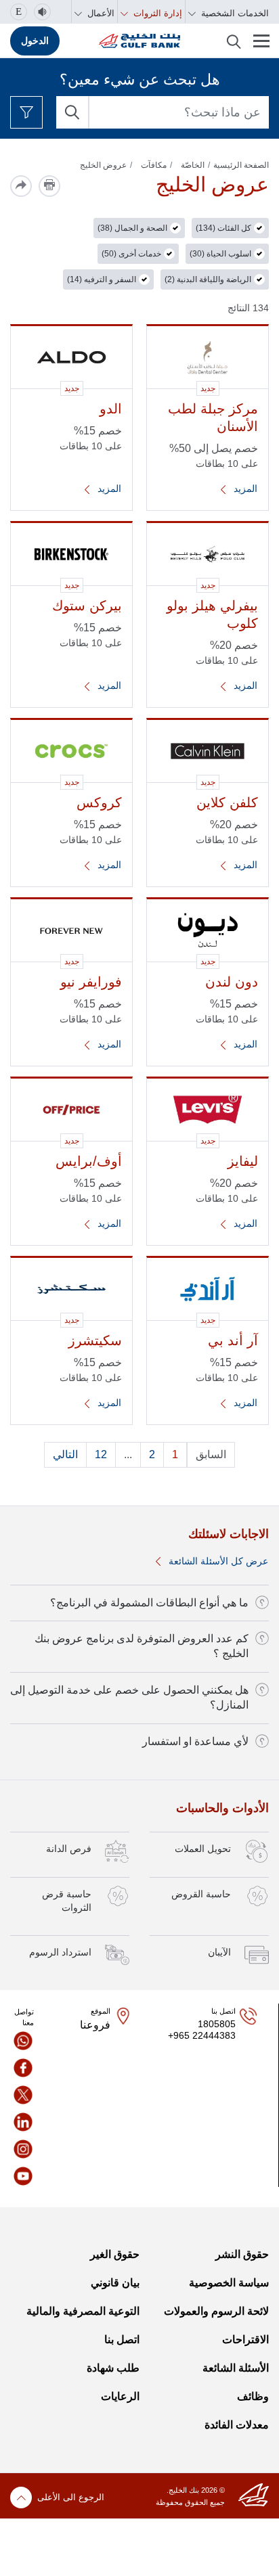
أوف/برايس (89, 1161)
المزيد (244, 489)
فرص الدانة (69, 1849)
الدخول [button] (35, 41)
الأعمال (100, 13)
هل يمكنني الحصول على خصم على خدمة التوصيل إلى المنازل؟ (129, 1697)
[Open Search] (234, 41)
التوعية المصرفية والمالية (83, 2311)
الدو (111, 409)
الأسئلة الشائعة (236, 2368)
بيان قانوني (115, 2283)
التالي (65, 1454)
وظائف (253, 2396)
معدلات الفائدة (237, 2425)
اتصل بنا (122, 2340)
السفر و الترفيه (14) (102, 279)
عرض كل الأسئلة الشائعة (217, 1561)
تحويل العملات (203, 1849)
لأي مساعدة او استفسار (195, 1741)
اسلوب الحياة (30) (220, 254)
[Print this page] (49, 186)
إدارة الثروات (156, 13)
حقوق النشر (242, 2254)
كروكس (99, 803)
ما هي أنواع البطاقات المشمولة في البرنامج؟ (149, 1603)
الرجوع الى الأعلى (71, 2497)
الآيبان (219, 1952)
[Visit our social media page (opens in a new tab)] (23, 2041)
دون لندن (232, 982)
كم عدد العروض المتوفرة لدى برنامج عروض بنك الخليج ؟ (142, 1646)
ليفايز (243, 1161)
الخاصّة (193, 165)
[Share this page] (21, 186)
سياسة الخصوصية (229, 2283)
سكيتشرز (95, 1340)
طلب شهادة (113, 2368)
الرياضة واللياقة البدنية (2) (208, 279)
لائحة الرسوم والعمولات (216, 2311)
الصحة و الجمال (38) (132, 228)
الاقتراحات (245, 2340)
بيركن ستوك (87, 606)
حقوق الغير (114, 2254)
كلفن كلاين (227, 803)
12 (101, 1454)
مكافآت (154, 165)
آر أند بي (233, 1340)
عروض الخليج (103, 165)
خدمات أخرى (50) (131, 254)
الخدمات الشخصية (234, 13)
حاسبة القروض (201, 1894)
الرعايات (120, 2396)
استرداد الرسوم (60, 1952)
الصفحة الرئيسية (241, 165)
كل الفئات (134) (223, 228)
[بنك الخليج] (139, 41)
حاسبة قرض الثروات (67, 1901)
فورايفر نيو (91, 982)
